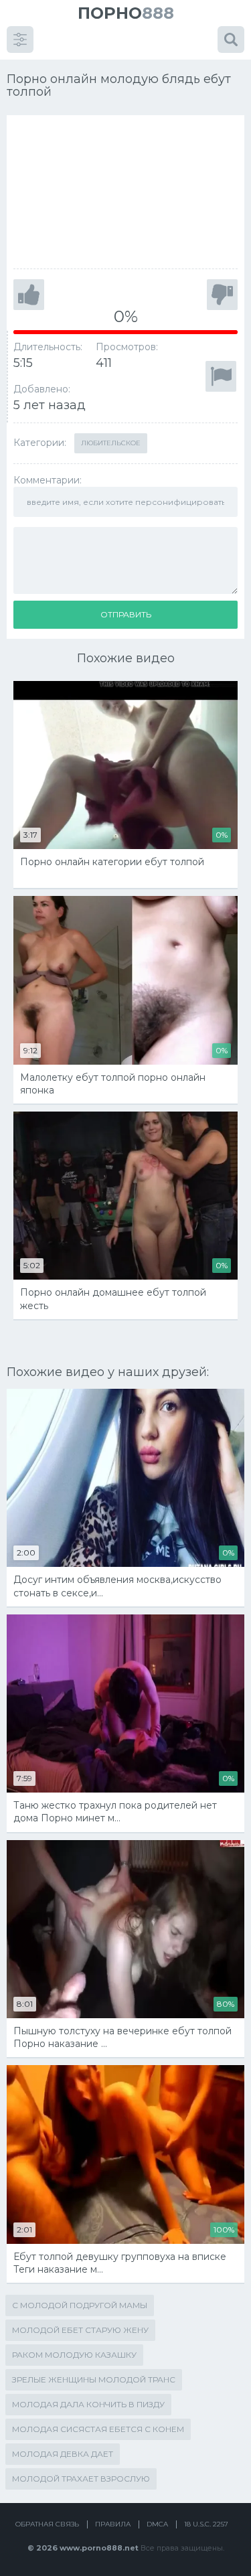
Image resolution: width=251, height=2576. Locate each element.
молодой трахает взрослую (81, 2479)
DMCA (157, 2524)
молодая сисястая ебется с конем (98, 2429)
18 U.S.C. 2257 (206, 2524)
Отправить (126, 614)
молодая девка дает (63, 2454)
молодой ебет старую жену (80, 2330)
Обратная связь (47, 2524)
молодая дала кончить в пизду (88, 2404)
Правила (113, 2524)
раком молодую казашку (74, 2355)
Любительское (111, 443)
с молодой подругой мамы (80, 2305)
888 (126, 13)
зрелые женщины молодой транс (94, 2379)
